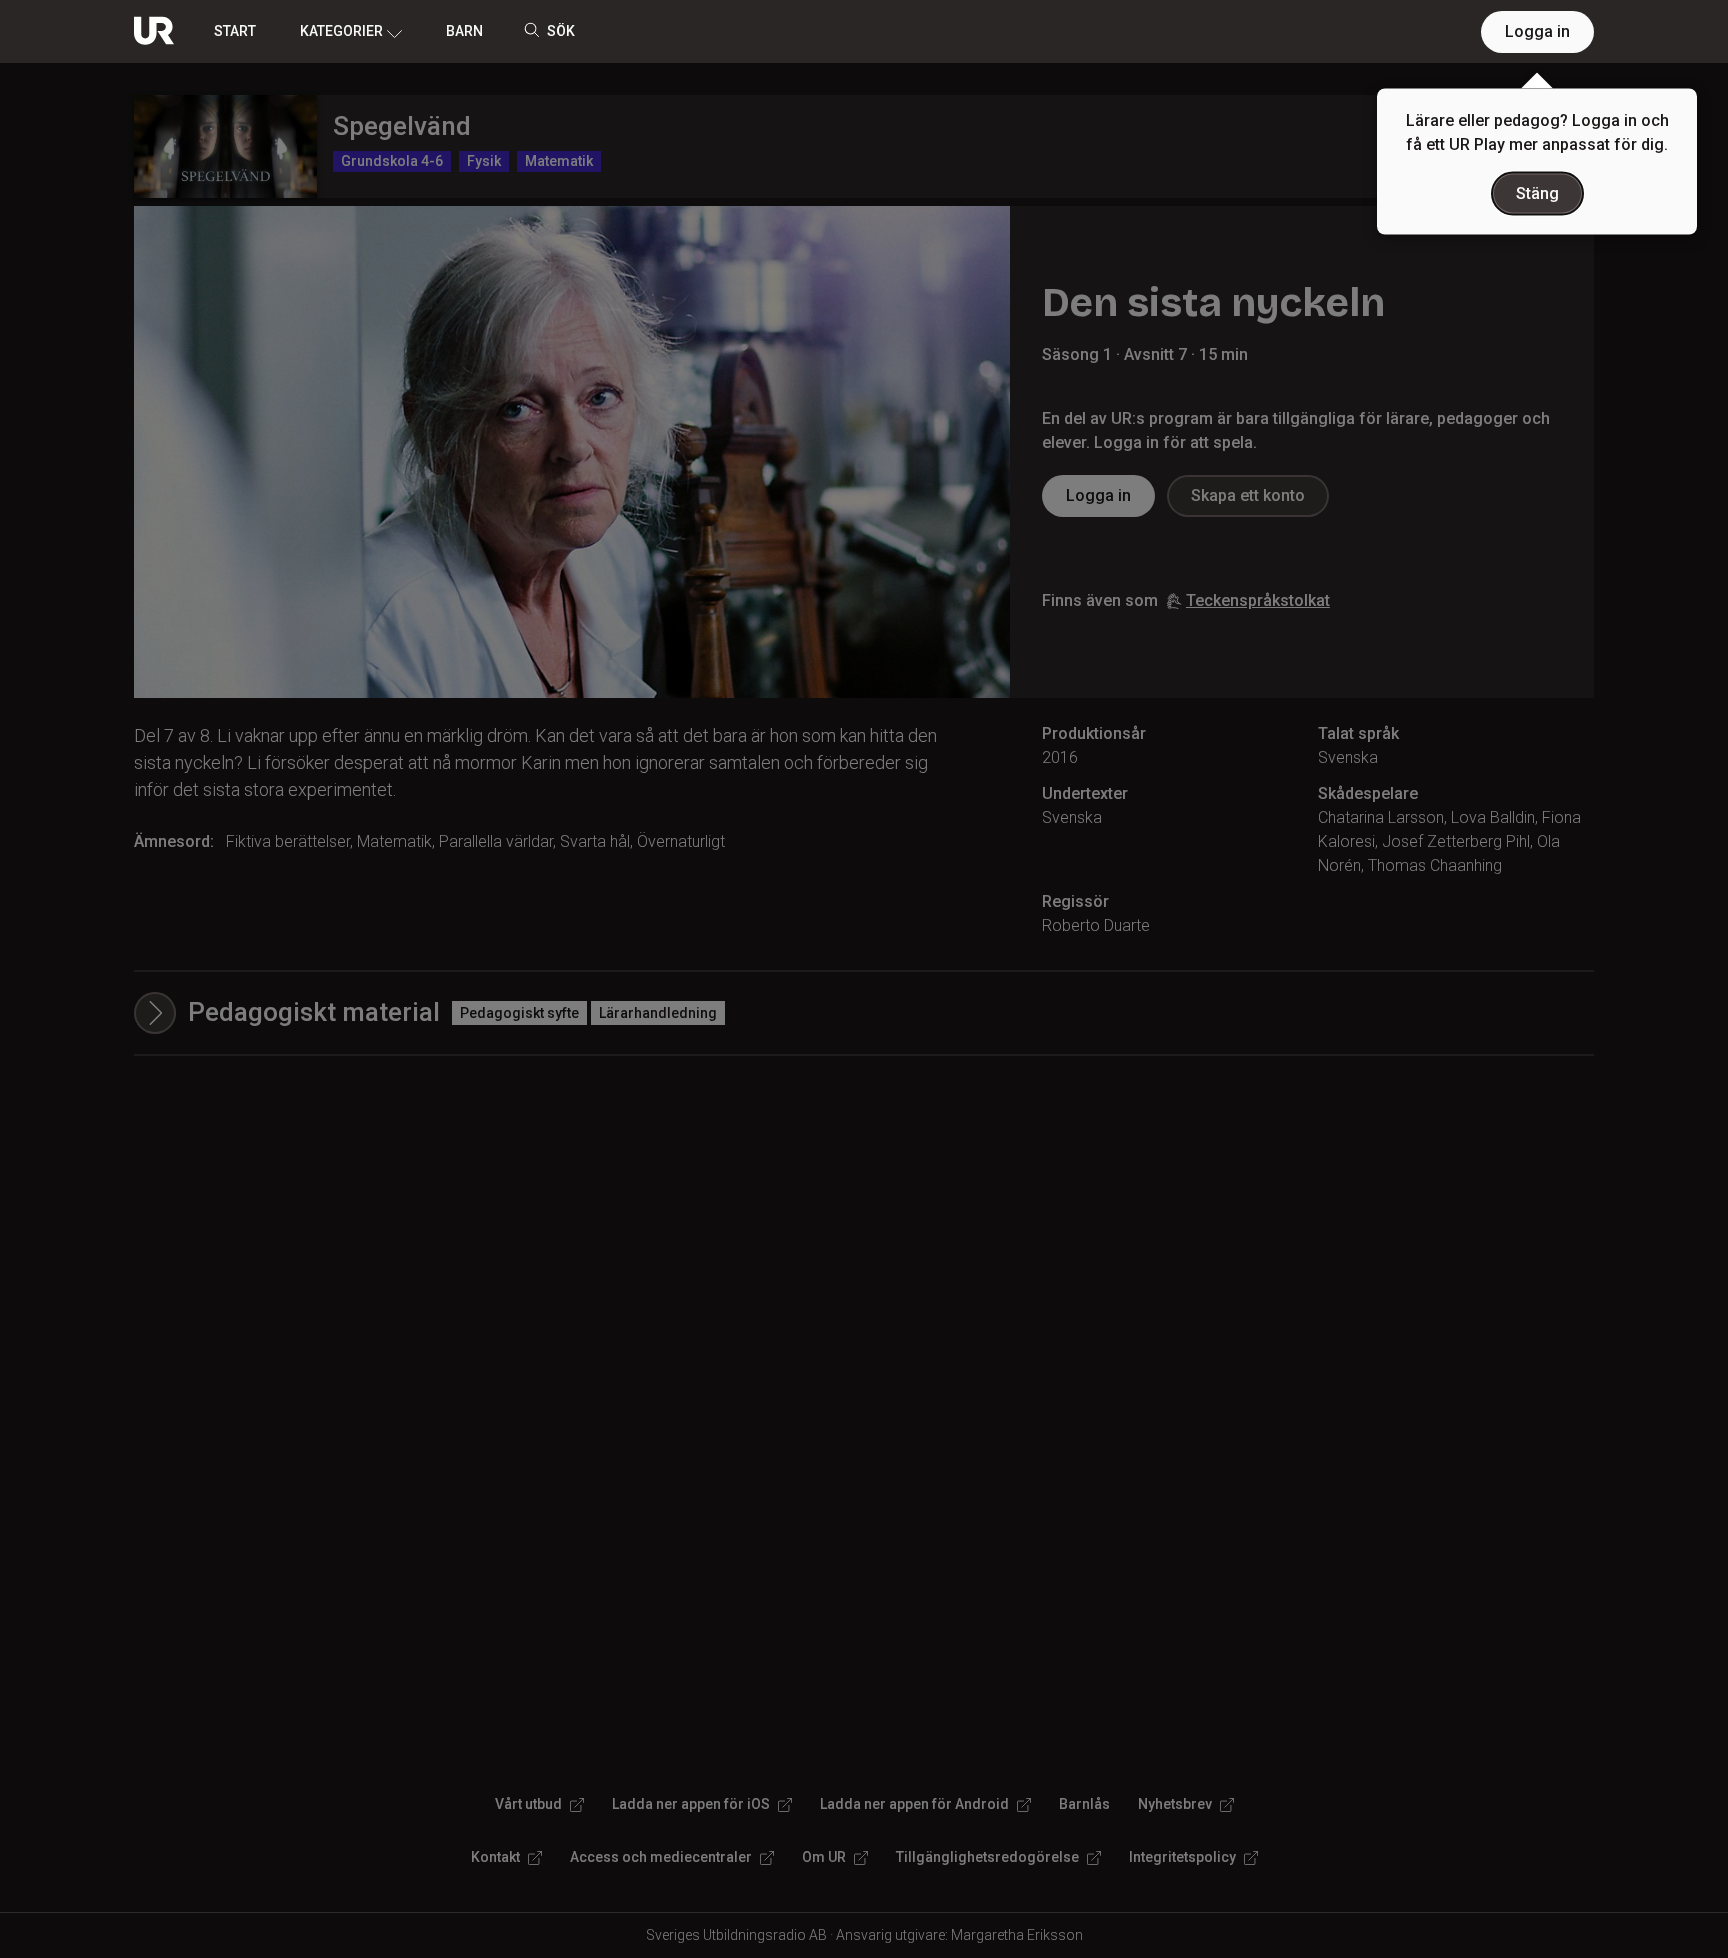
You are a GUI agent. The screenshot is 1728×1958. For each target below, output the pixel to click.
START (235, 31)
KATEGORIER (341, 31)
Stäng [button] (1537, 193)
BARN (464, 31)
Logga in (1537, 31)
